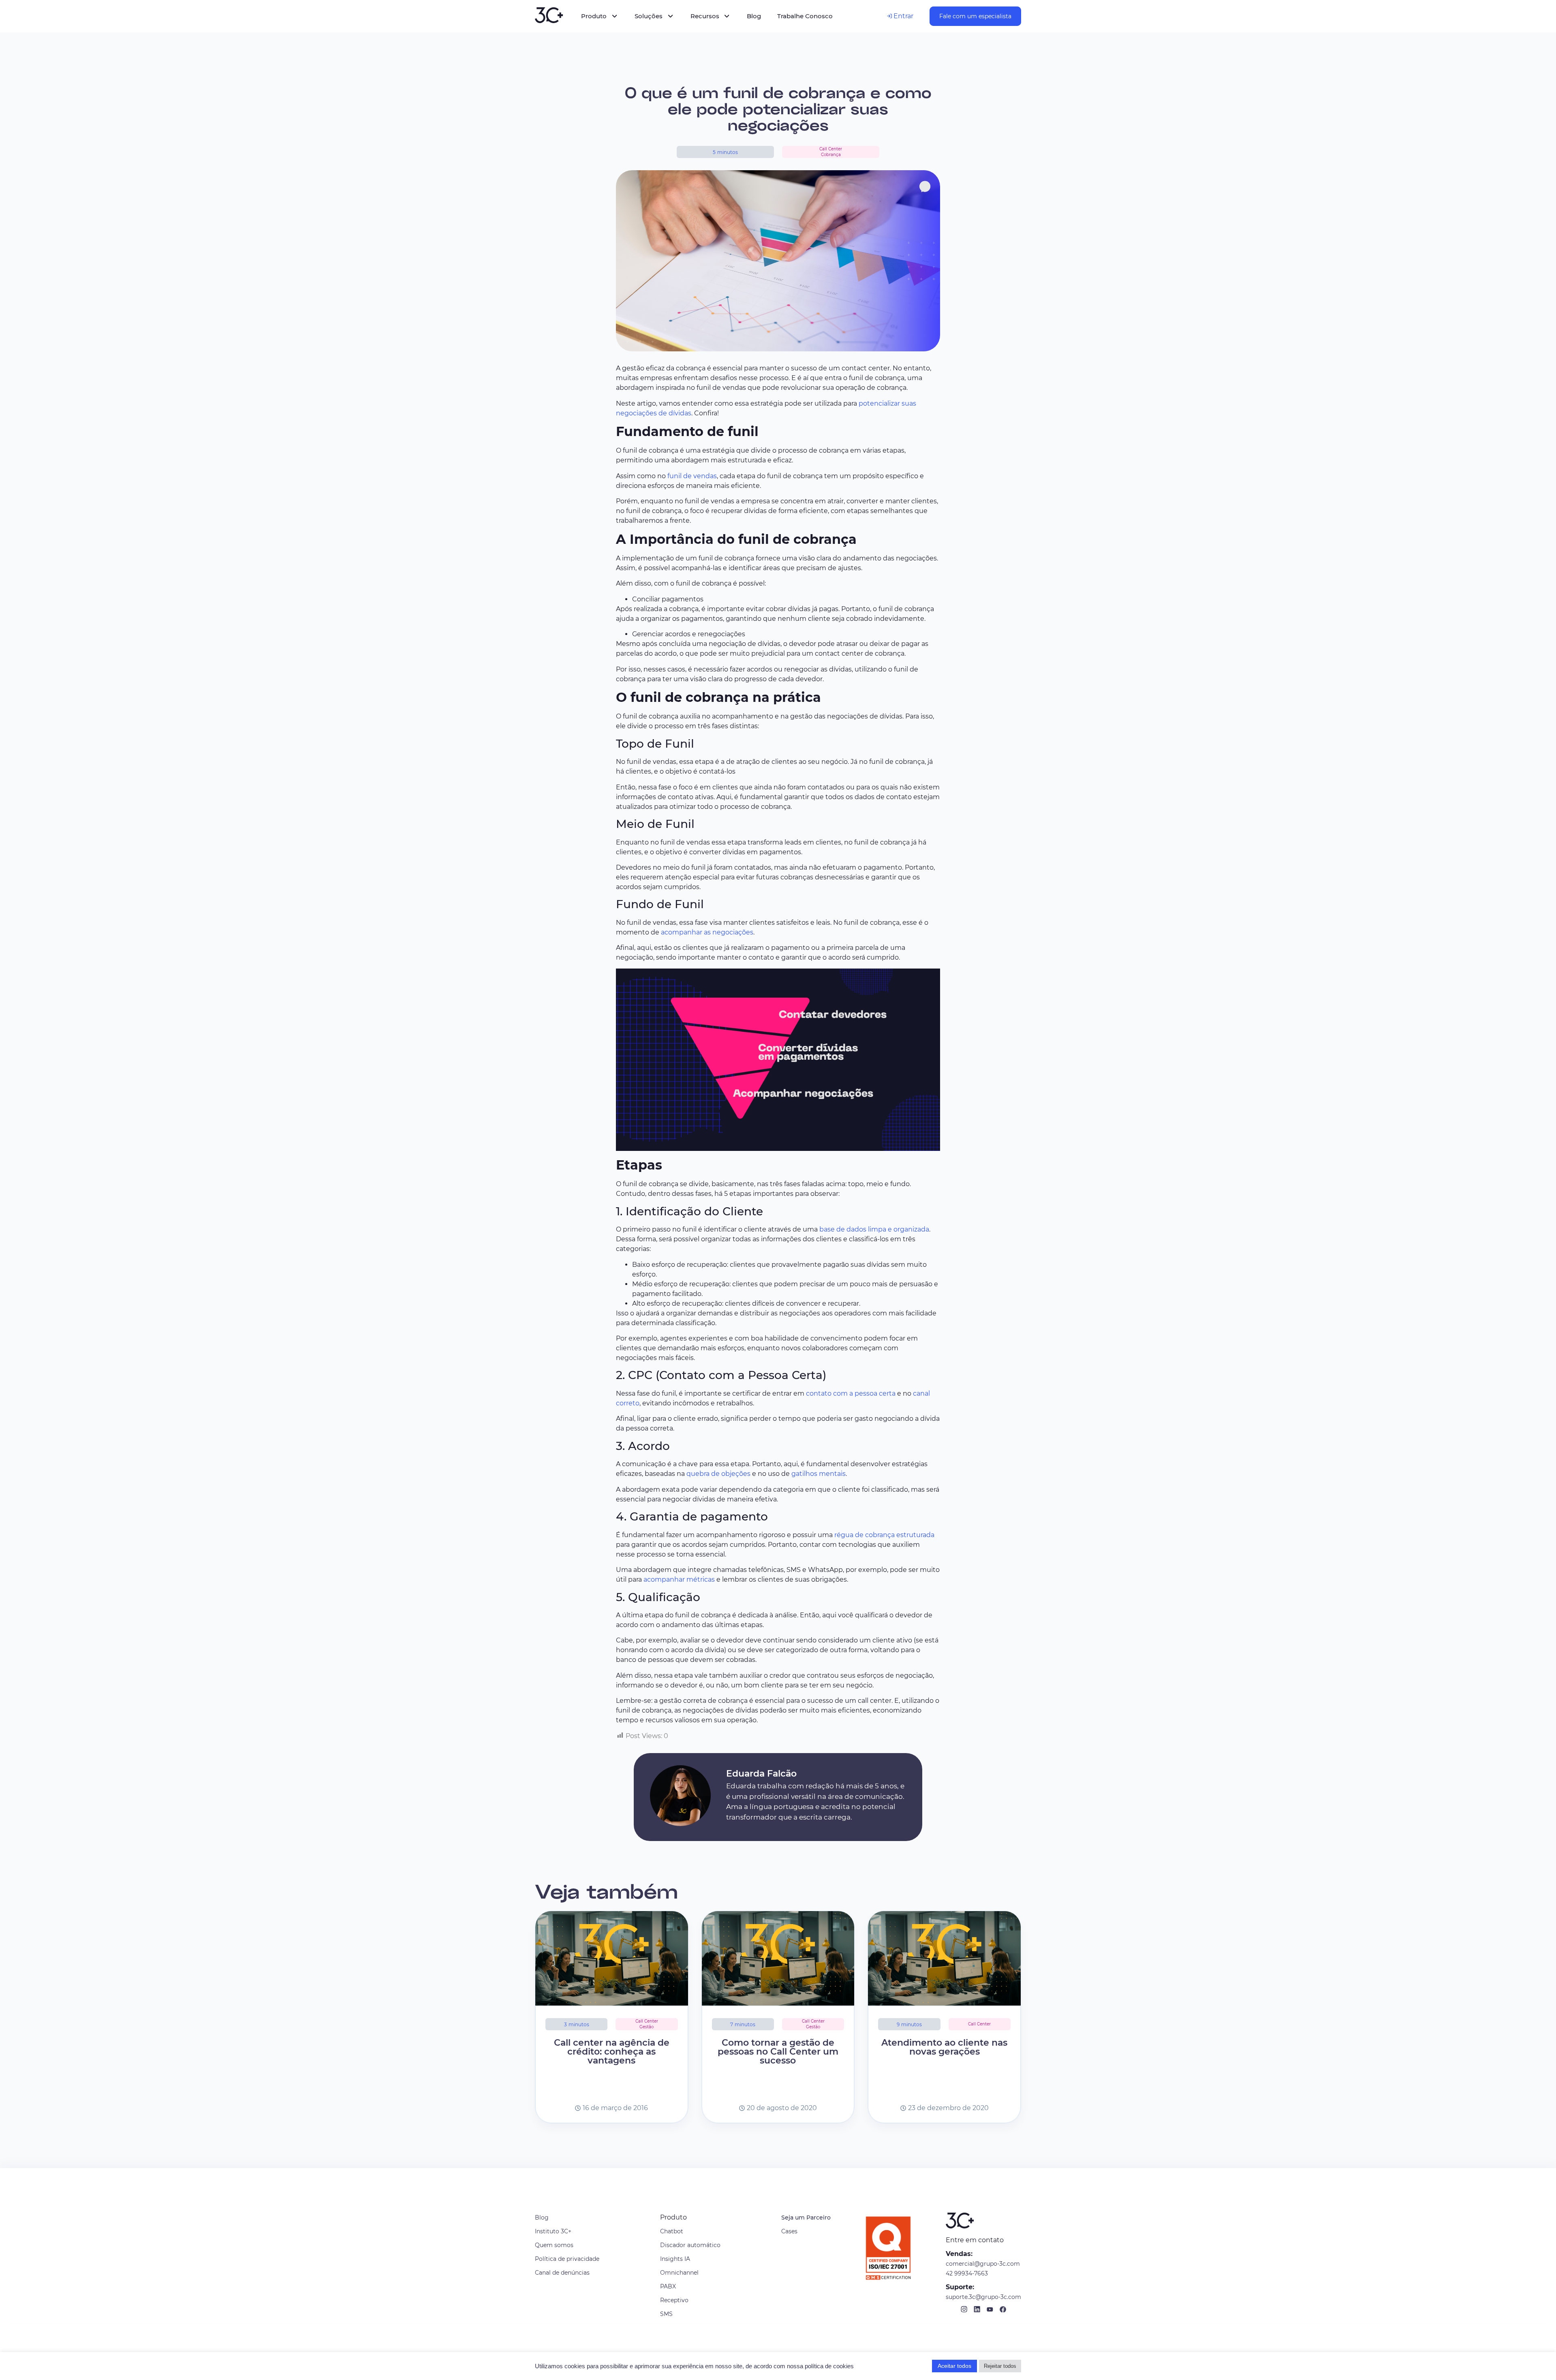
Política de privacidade (567, 2259)
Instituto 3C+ (553, 2231)
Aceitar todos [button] (954, 2366)
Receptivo (674, 2300)
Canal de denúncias (562, 2273)
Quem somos (554, 2245)
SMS (666, 2314)
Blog (542, 2217)
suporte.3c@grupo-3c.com (983, 2297)
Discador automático (690, 2245)
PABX (668, 2286)
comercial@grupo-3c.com (983, 2264)
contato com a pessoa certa (851, 1393)
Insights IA (675, 2259)
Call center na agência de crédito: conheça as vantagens (612, 2052)
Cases (789, 2231)
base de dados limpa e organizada (874, 1229)
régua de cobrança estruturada (884, 1535)
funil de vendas (692, 476)
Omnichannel (679, 2273)
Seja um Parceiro (806, 2217)
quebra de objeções (718, 1474)
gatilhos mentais (819, 1474)
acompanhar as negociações (707, 932)
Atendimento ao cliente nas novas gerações (944, 2047)
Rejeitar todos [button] (1000, 2366)
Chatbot (672, 2231)
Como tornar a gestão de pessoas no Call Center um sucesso (778, 2052)
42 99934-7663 (967, 2273)
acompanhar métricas (679, 1579)
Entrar (903, 16)
